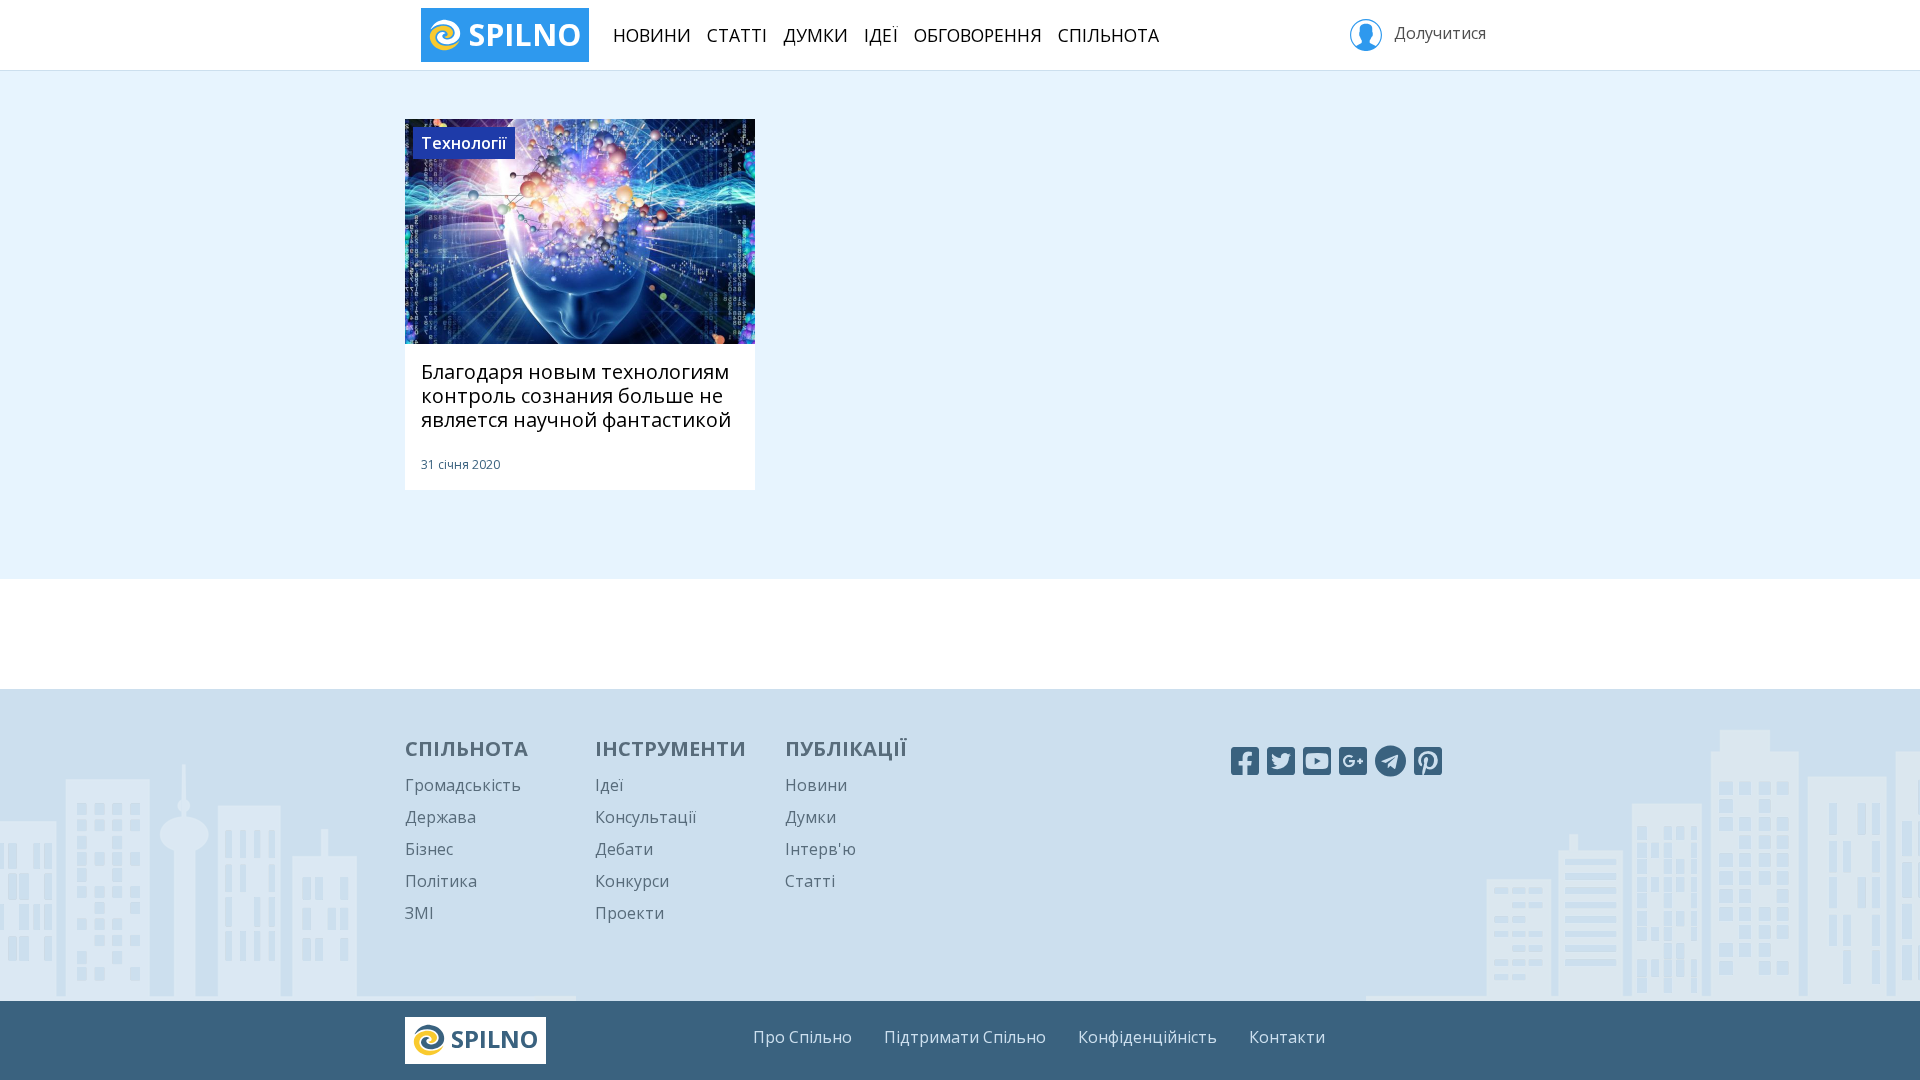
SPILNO (521, 34)
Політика (441, 881)
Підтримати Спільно (965, 1037)
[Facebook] (1245, 760)
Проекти (629, 913)
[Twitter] (1281, 760)
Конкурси (632, 881)
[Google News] (1353, 760)
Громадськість (463, 785)
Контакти (1287, 1037)
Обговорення (978, 35)
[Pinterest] (1428, 760)
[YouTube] (1317, 760)
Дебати (624, 849)
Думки (815, 35)
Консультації (645, 817)
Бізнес (429, 849)
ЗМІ (419, 913)
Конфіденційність (1147, 1037)
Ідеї (881, 35)
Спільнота (1108, 35)
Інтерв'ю (820, 849)
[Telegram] (1390, 760)
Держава (440, 817)
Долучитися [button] (1438, 33)
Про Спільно (802, 1037)
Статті (737, 35)
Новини (652, 35)
